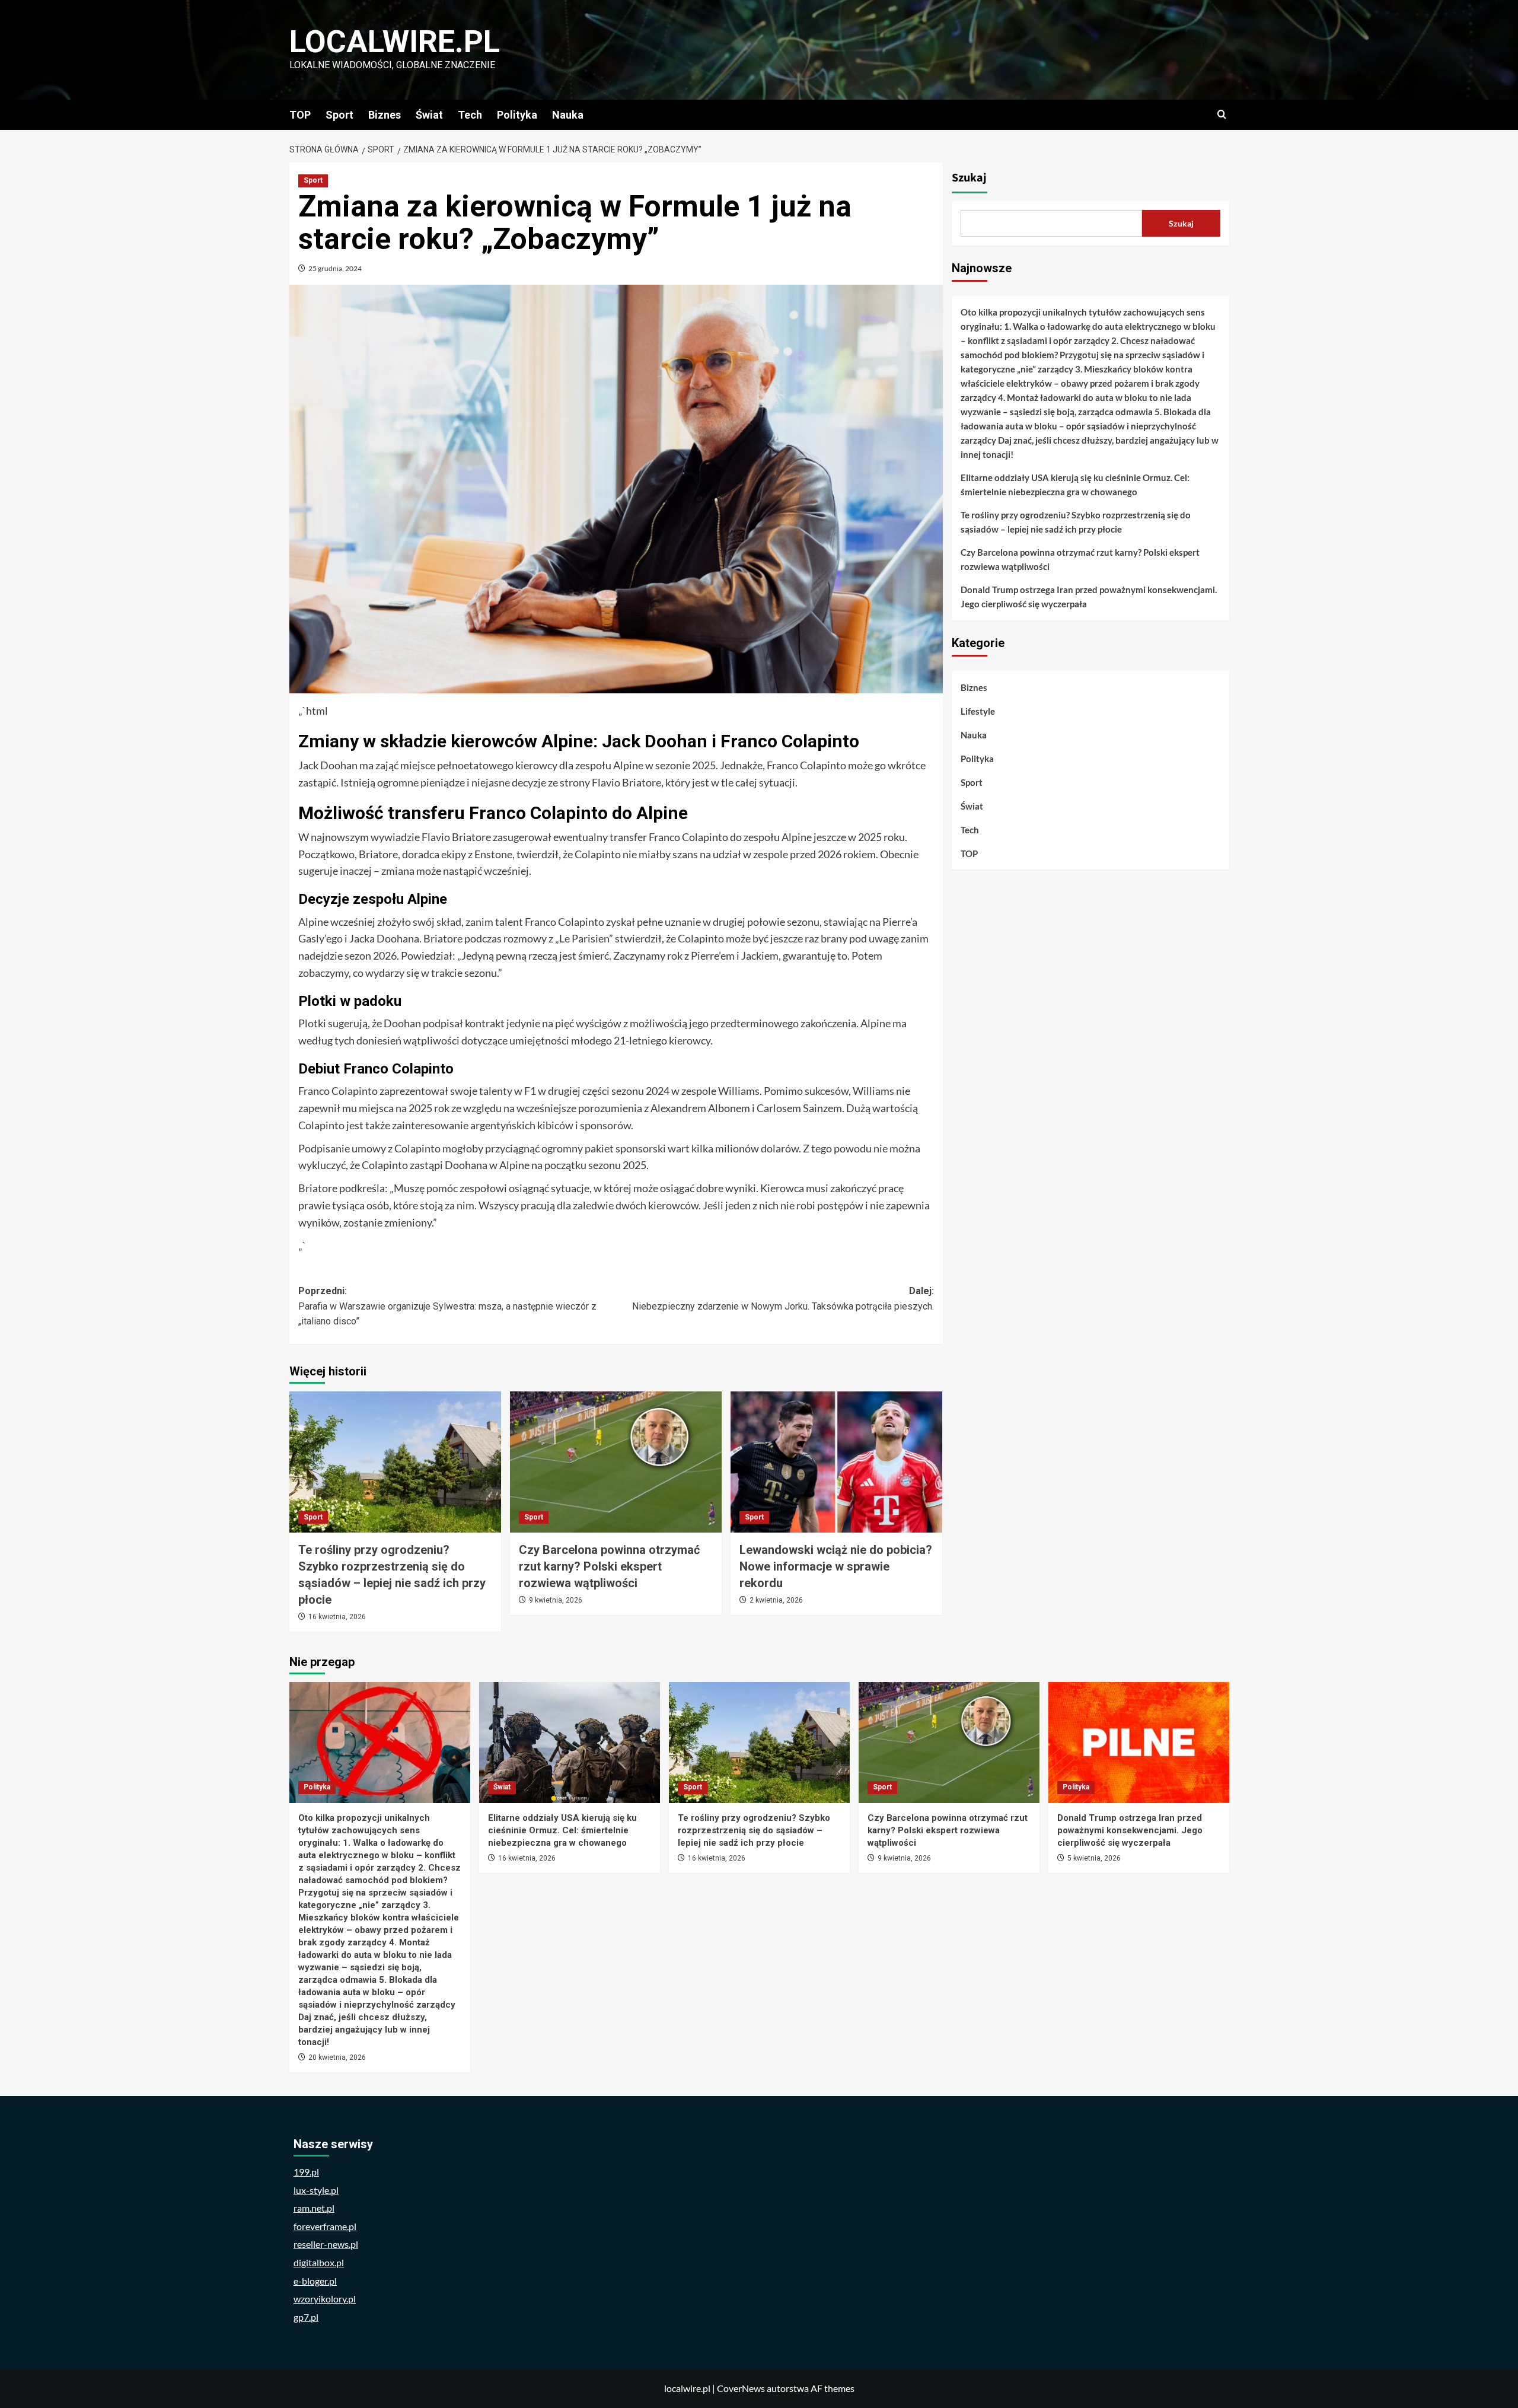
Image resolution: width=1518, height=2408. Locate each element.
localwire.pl (395, 42)
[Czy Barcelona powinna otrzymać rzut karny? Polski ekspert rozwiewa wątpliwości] (616, 1462)
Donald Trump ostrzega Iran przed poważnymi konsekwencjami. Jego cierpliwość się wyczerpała (1089, 597)
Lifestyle (978, 711)
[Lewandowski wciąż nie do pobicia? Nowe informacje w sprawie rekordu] (836, 1462)
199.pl (306, 2172)
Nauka (568, 115)
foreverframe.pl (325, 2226)
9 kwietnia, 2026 (556, 1600)
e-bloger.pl (315, 2281)
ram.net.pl (314, 2208)
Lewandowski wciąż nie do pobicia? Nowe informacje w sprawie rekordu (836, 1566)
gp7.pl (306, 2317)
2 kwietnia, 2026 (776, 1600)
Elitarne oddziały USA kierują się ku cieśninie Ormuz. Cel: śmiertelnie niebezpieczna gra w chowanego (1075, 485)
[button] (1222, 115)
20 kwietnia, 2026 (337, 2057)
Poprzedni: (447, 1306)
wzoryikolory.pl (325, 2299)
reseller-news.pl (326, 2244)
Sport (339, 115)
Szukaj (969, 178)
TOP (300, 115)
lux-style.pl (316, 2190)
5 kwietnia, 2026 (1094, 1858)
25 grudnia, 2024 (335, 268)
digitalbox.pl (319, 2262)
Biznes (385, 115)
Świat (429, 115)
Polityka (517, 115)
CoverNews (741, 2388)
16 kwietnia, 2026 (337, 1617)
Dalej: (783, 1299)
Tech (470, 115)
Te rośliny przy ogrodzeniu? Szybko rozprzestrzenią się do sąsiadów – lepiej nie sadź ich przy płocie (1076, 522)
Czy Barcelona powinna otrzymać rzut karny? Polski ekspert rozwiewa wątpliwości (609, 1566)
